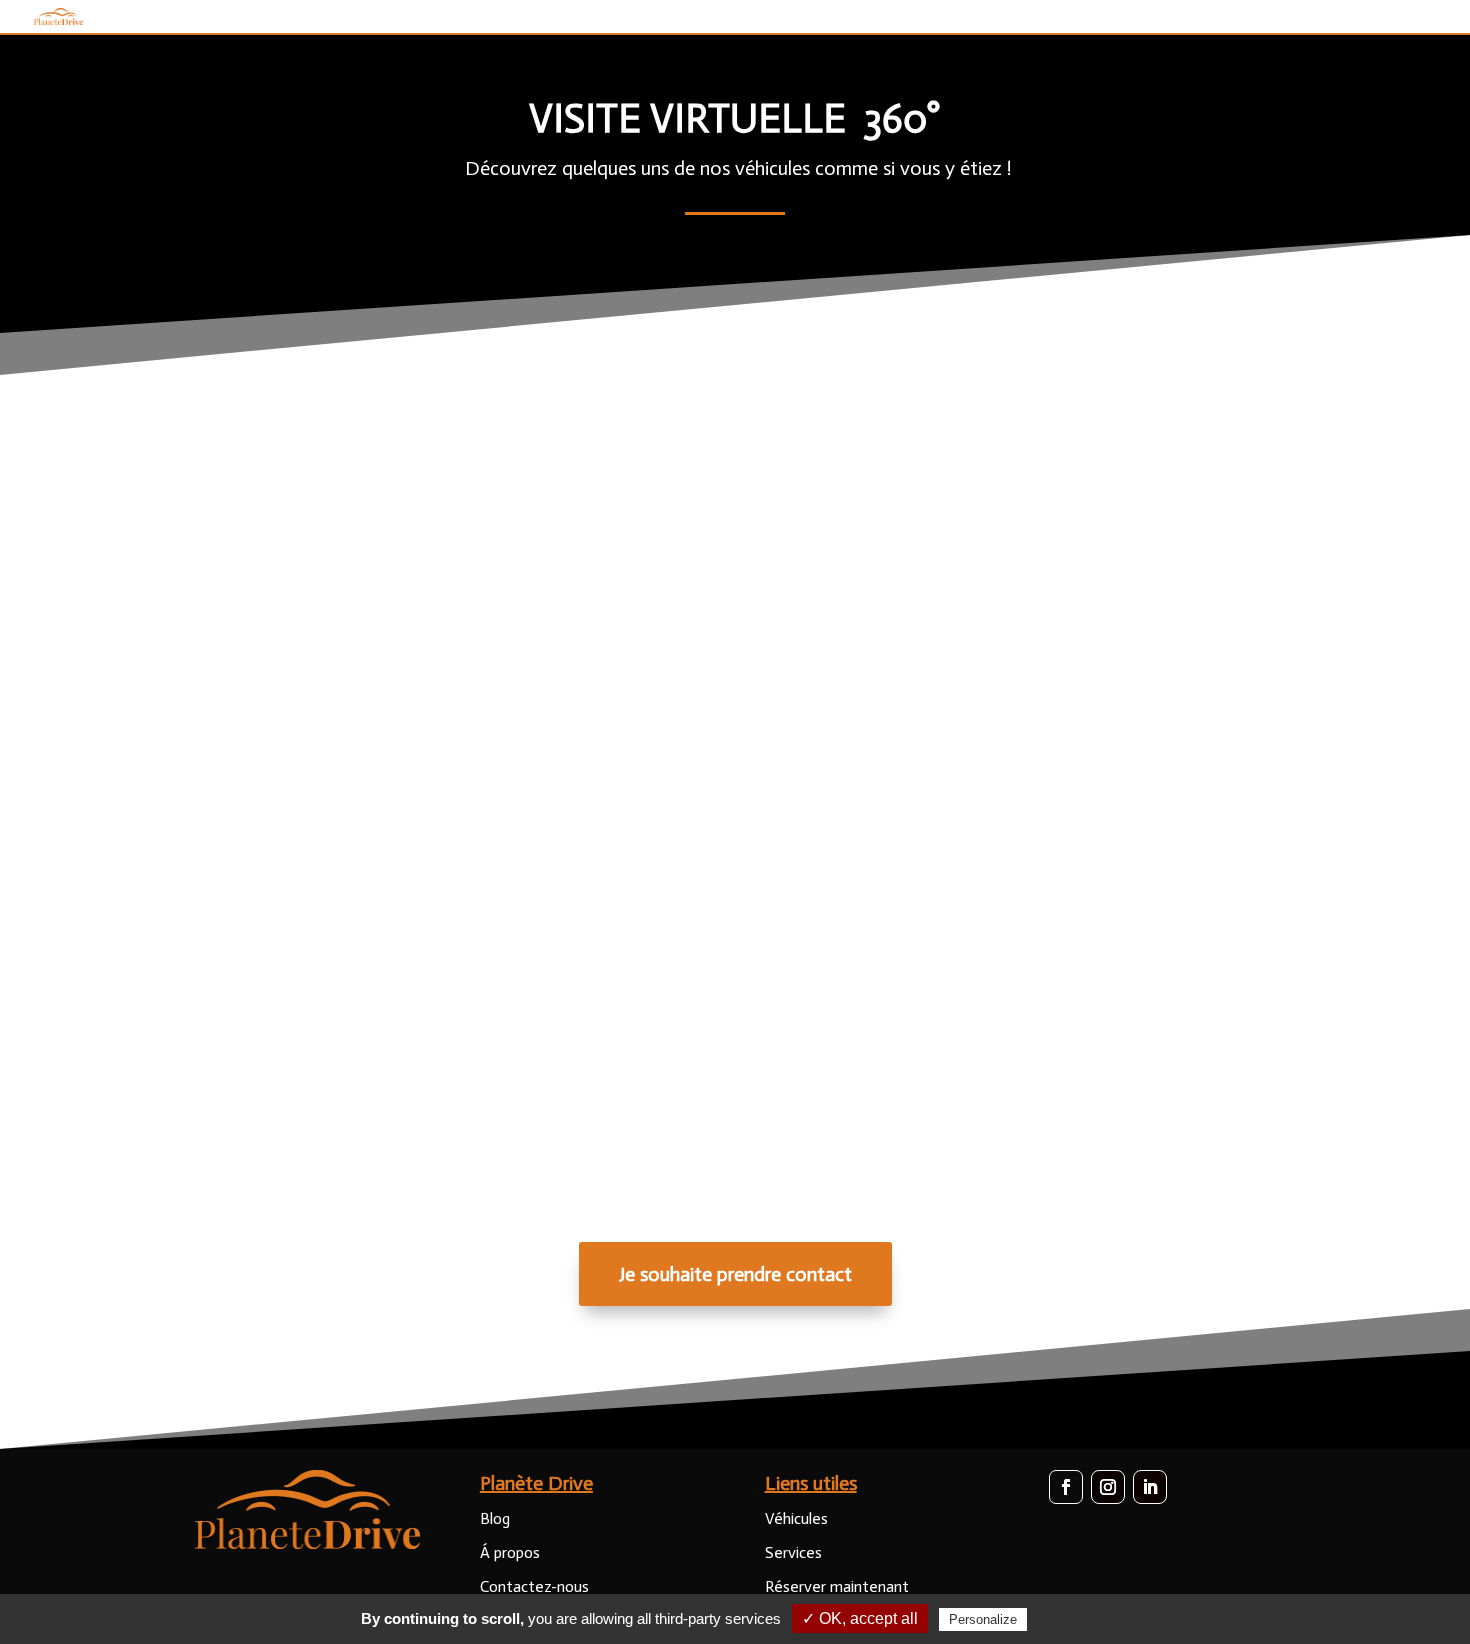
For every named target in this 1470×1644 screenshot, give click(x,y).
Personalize (983, 1619)
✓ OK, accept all (860, 1618)
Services (793, 1552)
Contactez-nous (534, 1586)
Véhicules (796, 1518)
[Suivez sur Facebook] (1066, 1487)
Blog (495, 1518)
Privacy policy (1080, 1619)
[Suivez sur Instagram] (1108, 1487)
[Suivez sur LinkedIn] (1150, 1487)
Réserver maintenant (837, 1586)
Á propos (510, 1552)
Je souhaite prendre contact (735, 1274)
